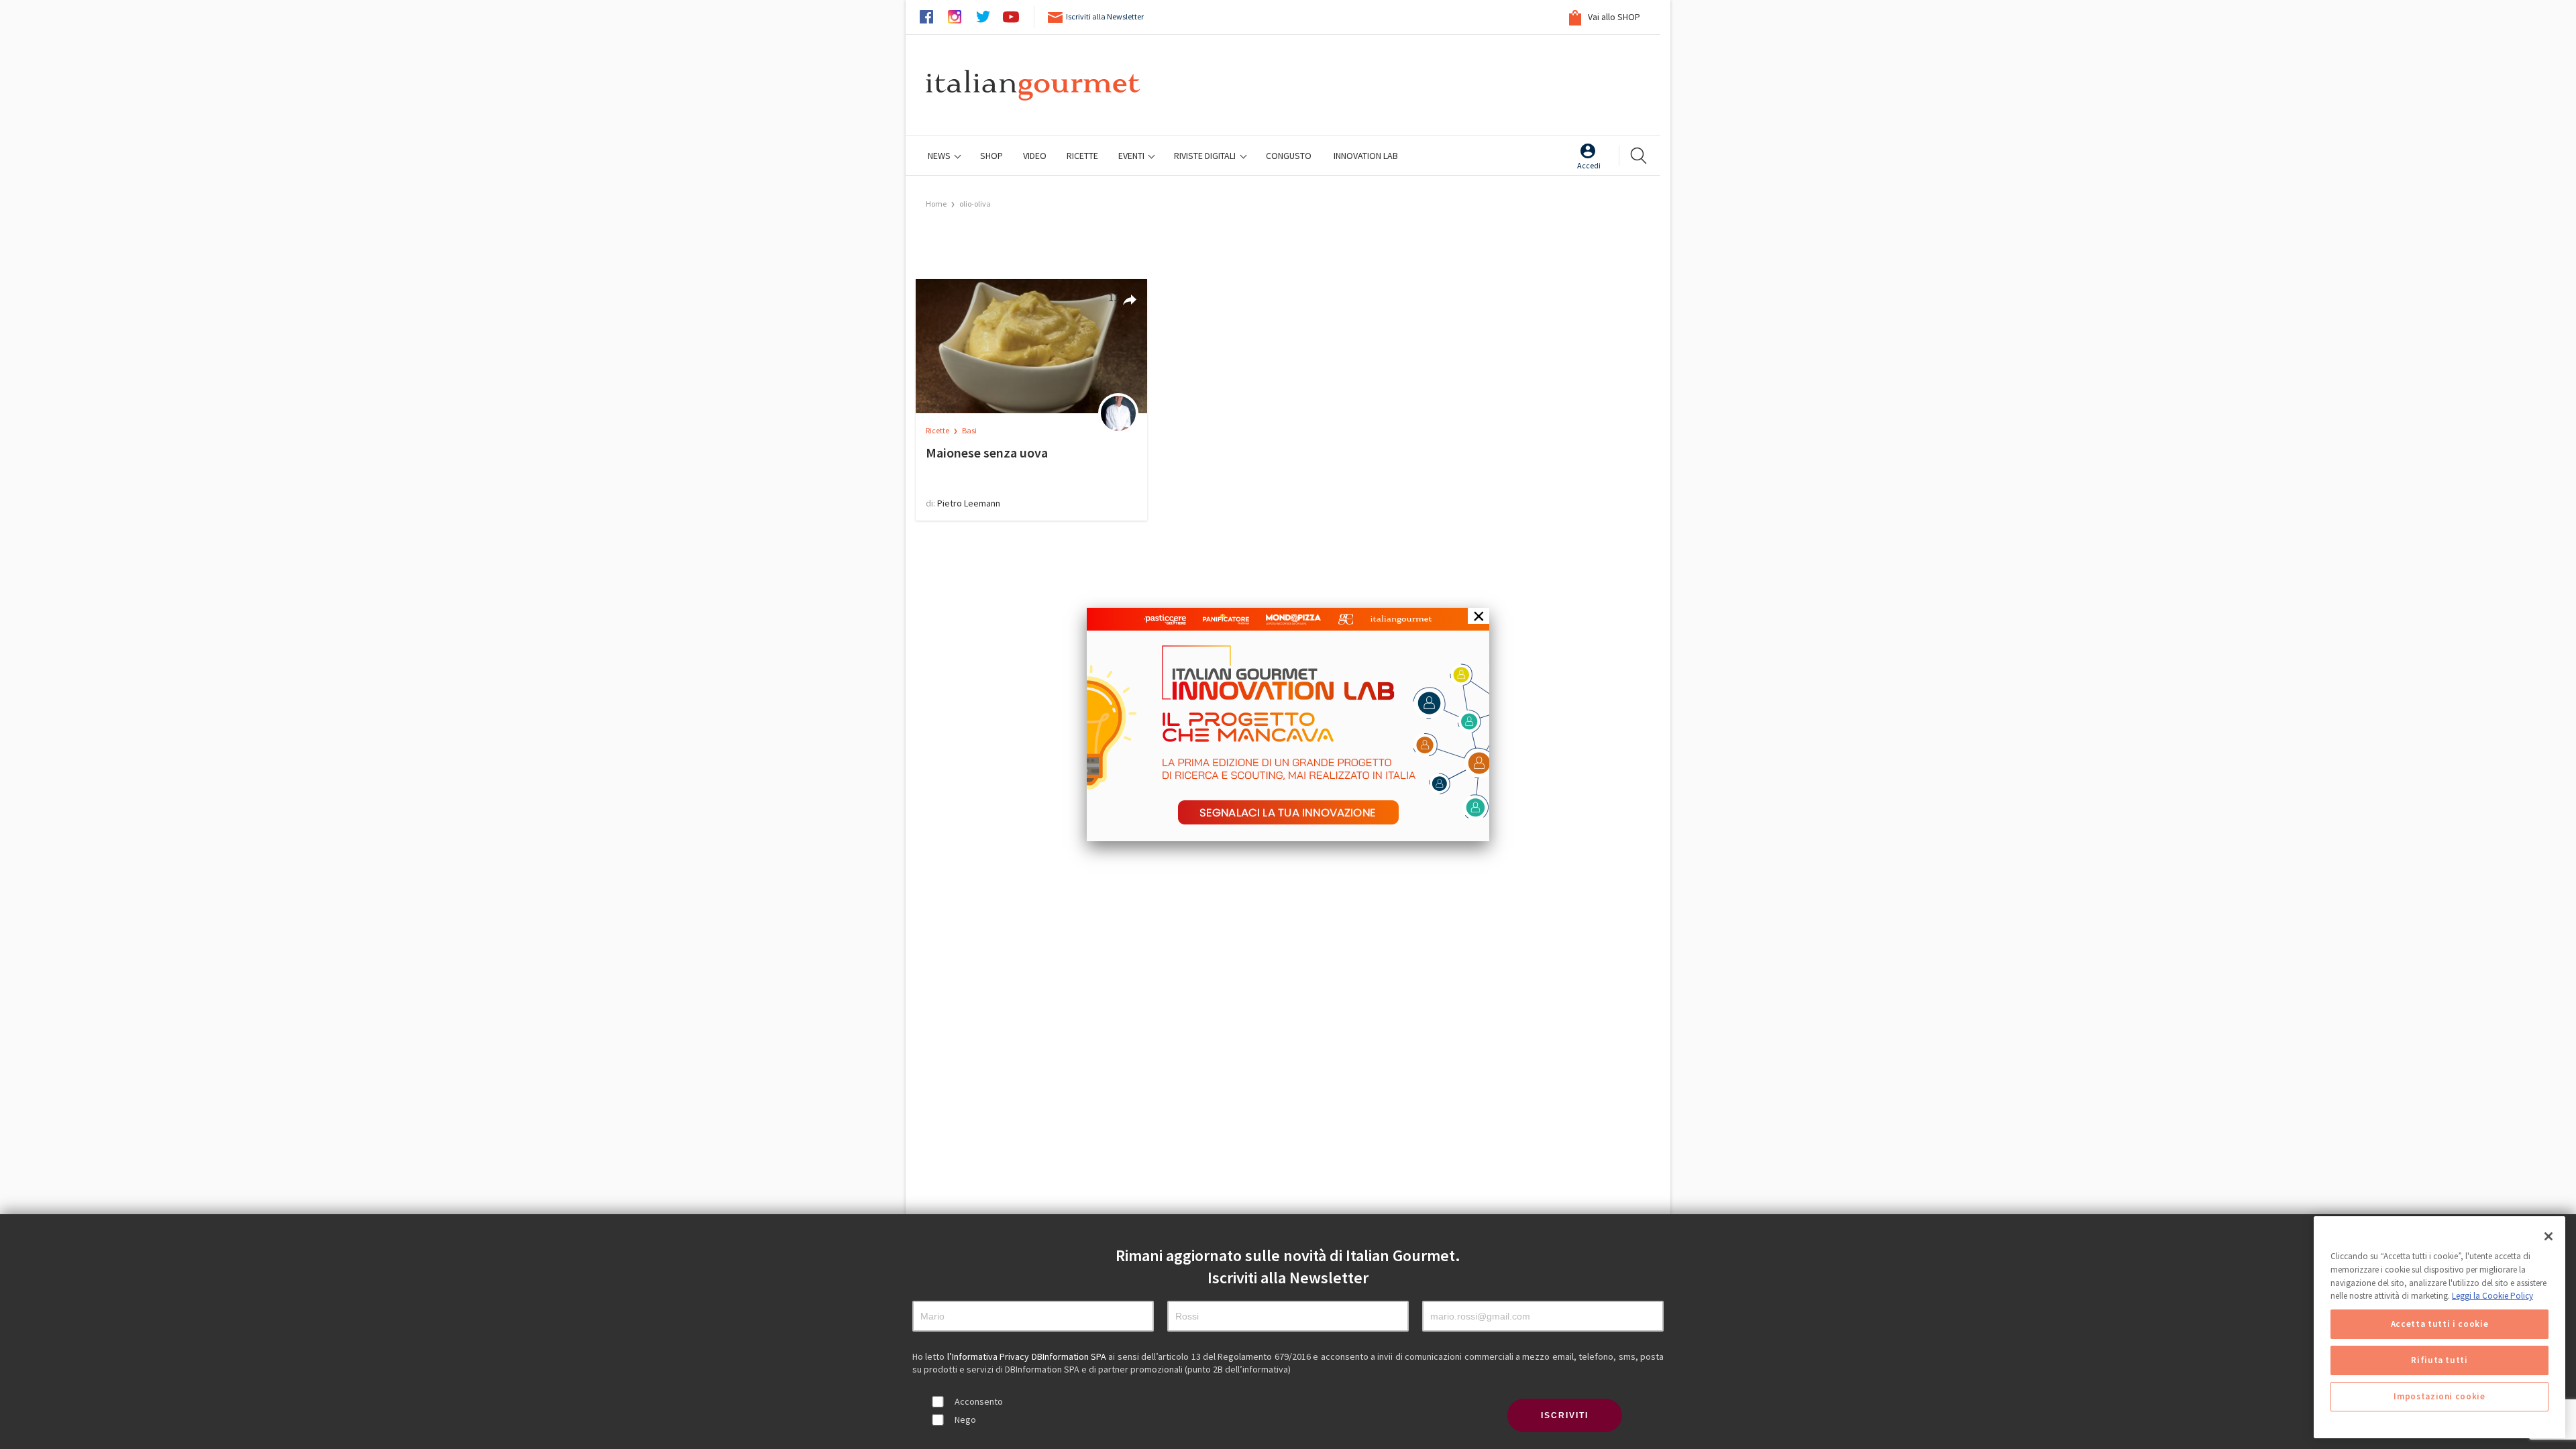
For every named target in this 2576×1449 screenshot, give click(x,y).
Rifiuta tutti (2439, 1360)
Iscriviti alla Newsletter (1105, 16)
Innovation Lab (1366, 156)
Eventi (1132, 156)
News (940, 156)
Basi (969, 430)
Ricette (938, 430)
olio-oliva (975, 204)
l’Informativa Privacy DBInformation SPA (1028, 1356)
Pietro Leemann (969, 503)
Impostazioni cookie (2439, 1396)
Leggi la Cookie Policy (2492, 1296)
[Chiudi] (2548, 1236)
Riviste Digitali (1206, 156)
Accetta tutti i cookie (2439, 1324)
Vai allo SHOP (1613, 17)
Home (936, 204)
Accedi (1589, 165)
